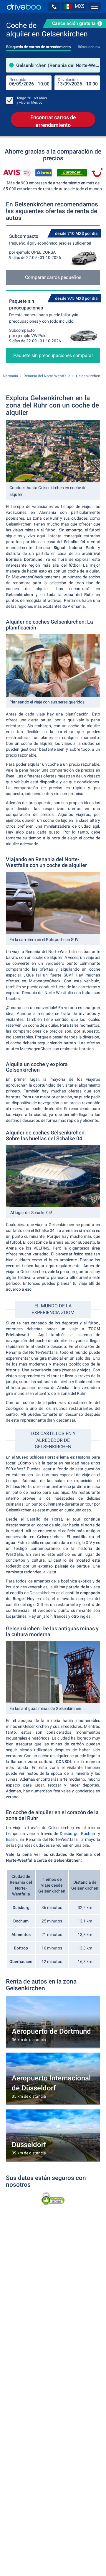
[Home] (24, 7)
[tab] (38, 45)
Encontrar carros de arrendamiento (53, 121)
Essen (11, 1839)
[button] (54, 7)
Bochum (89, 1833)
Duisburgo (69, 1833)
